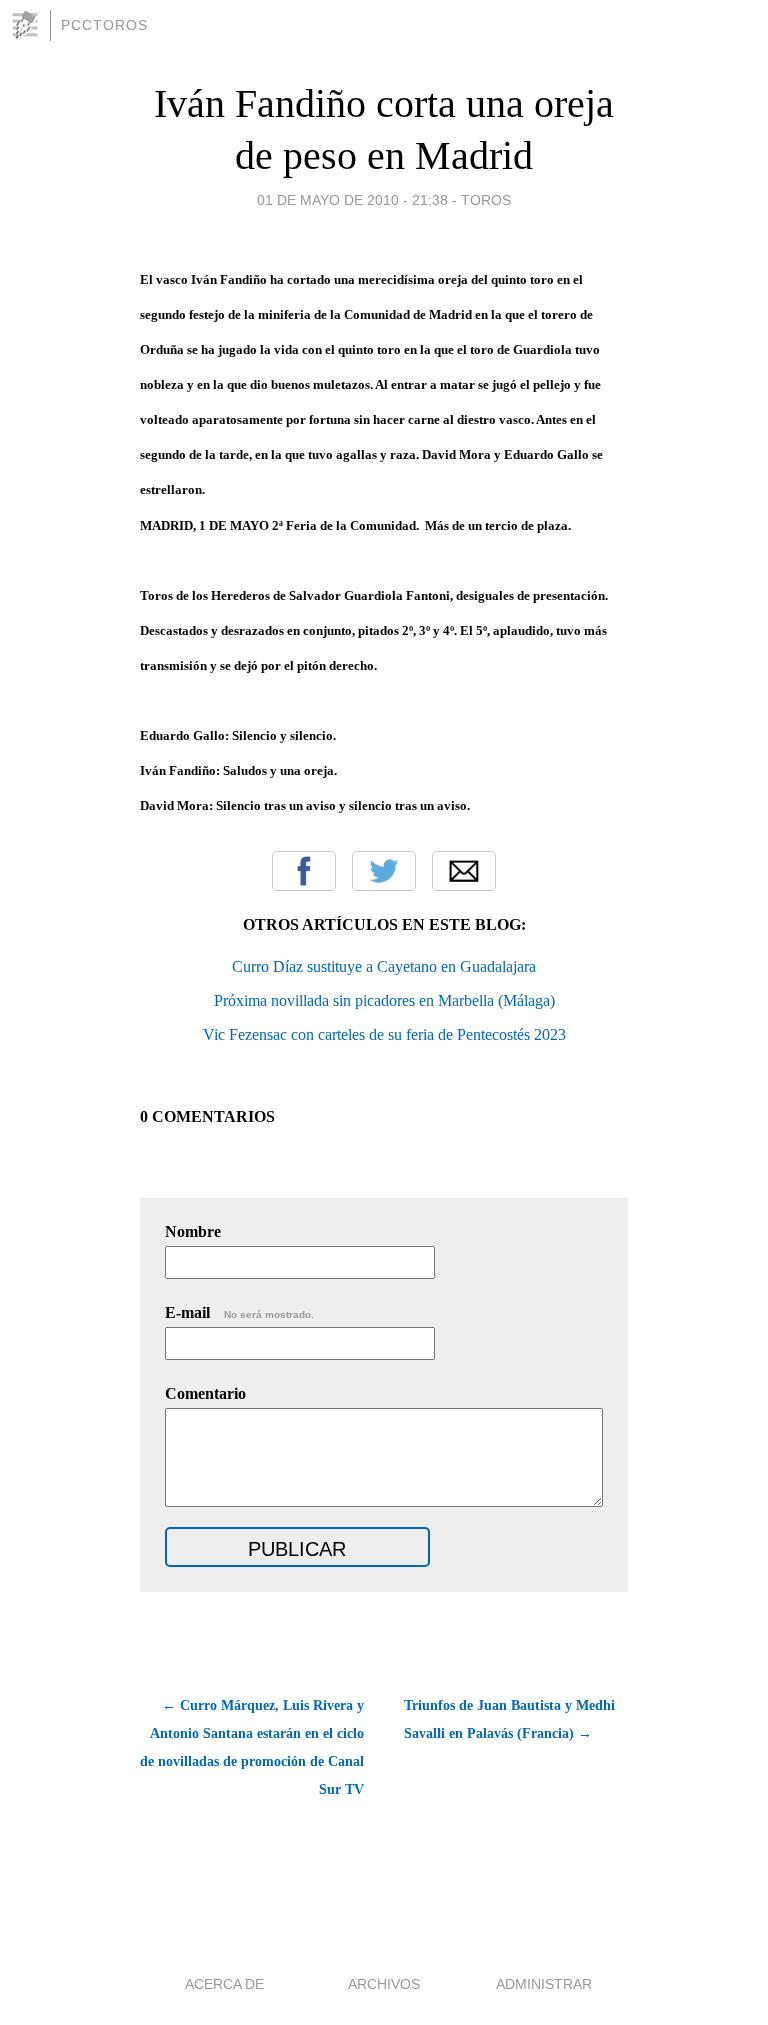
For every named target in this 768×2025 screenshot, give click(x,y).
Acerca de (224, 1984)
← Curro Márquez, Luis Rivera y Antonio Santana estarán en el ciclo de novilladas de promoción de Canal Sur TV (252, 1747)
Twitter (384, 871)
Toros (486, 200)
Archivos (384, 1984)
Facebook (304, 871)
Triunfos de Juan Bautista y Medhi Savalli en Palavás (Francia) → (509, 1719)
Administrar (544, 1984)
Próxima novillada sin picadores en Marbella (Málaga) (384, 1000)
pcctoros (104, 25)
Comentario (205, 1393)
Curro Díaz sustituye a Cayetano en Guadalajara (384, 966)
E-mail (239, 1312)
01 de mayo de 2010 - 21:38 (352, 200)
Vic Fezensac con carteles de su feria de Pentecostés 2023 (384, 1034)
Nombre (193, 1231)
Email (464, 871)
